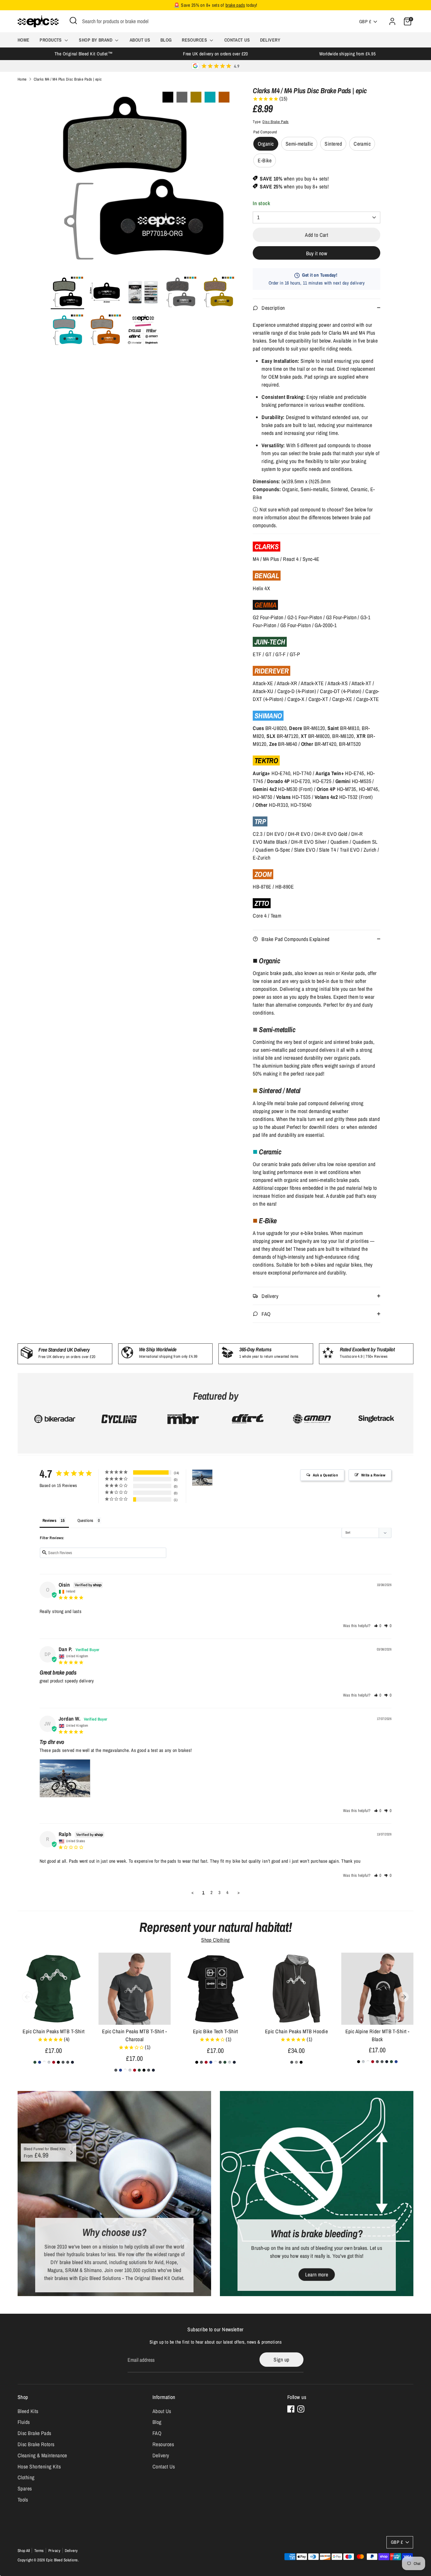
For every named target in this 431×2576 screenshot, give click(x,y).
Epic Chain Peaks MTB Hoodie (296, 2031)
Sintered (333, 144)
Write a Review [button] (373, 1475)
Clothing (26, 2477)
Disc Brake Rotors (36, 2444)
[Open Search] (73, 21)
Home (24, 40)
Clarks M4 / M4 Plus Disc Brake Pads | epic (68, 79)
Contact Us (237, 40)
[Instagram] (301, 2409)
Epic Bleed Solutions (62, 2560)
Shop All (24, 2551)
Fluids (24, 2422)
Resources (195, 40)
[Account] (392, 21)
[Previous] (27, 1997)
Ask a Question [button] (325, 1475)
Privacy (54, 2551)
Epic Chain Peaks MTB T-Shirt (54, 2031)
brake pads (235, 5)
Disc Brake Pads (276, 122)
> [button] (239, 1892)
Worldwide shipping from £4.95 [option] (347, 54)
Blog (166, 40)
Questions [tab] (85, 1520)
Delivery (270, 40)
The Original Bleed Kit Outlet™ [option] (84, 54)
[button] (378, 1626)
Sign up (281, 2360)
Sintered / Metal (280, 1090)
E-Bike (265, 160)
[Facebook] (291, 2409)
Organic (266, 144)
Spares (25, 2489)
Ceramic (362, 144)
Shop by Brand (96, 40)
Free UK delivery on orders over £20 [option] (215, 54)
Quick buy (54, 2015)
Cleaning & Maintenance (42, 2455)
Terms (39, 2551)
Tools (23, 2500)
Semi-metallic (299, 144)
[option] (143, 181)
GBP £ (365, 22)
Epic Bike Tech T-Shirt (215, 2031)
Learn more (317, 2275)
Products (51, 40)
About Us (140, 40)
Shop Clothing (215, 1940)
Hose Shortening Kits (39, 2467)
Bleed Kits (28, 2411)
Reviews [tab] (49, 1520)
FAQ (157, 2433)
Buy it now (317, 253)
